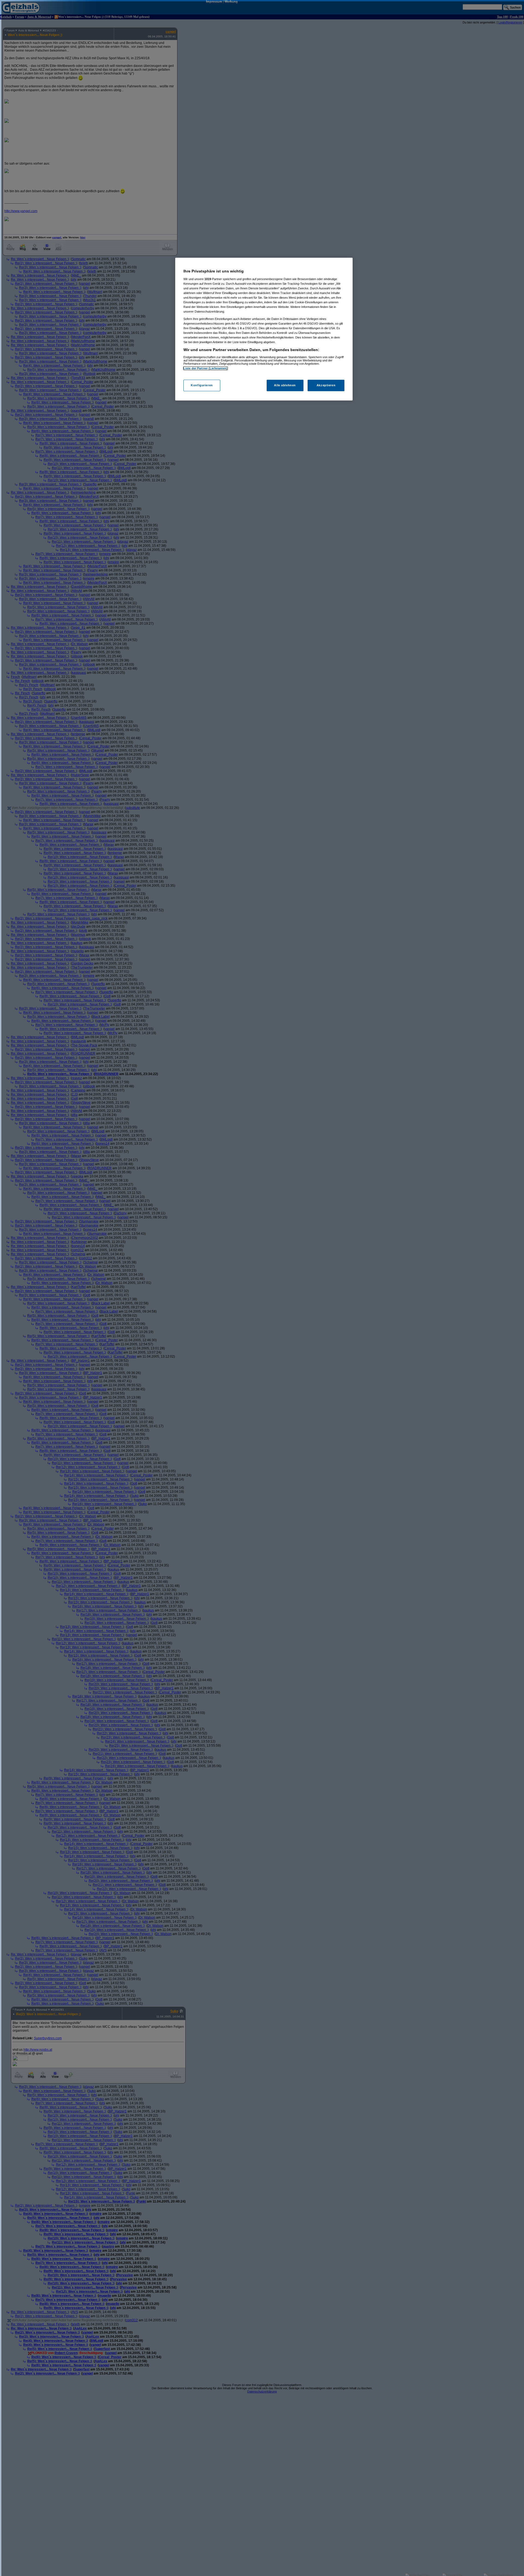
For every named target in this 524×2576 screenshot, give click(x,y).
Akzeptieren (326, 385)
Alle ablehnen (285, 385)
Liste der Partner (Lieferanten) (206, 368)
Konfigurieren (202, 385)
